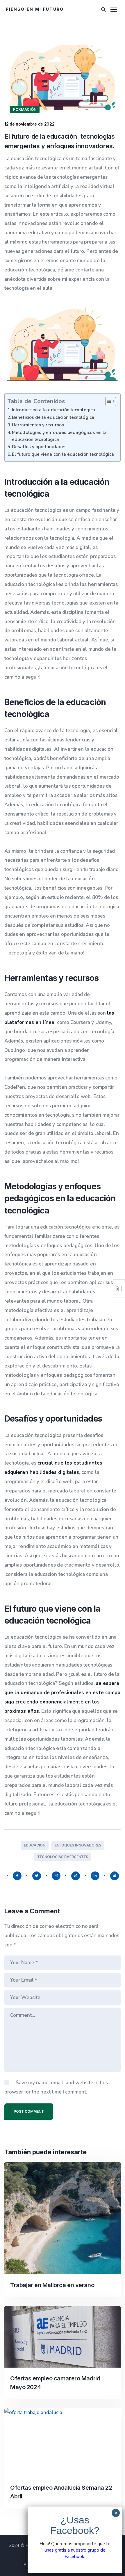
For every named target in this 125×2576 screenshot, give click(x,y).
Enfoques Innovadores (78, 1845)
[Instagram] (56, 1876)
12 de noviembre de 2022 (30, 124)
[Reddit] (115, 1876)
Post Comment (29, 2111)
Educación (35, 1845)
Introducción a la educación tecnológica (53, 410)
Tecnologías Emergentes (63, 1857)
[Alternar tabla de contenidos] (108, 401)
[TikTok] (76, 1876)
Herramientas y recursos (38, 425)
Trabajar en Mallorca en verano (52, 2285)
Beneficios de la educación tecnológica (53, 417)
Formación (25, 109)
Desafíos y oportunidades (39, 447)
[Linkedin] (95, 1876)
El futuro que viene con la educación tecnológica (63, 454)
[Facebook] (17, 1876)
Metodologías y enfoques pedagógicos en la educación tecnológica (59, 436)
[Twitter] (37, 1876)
